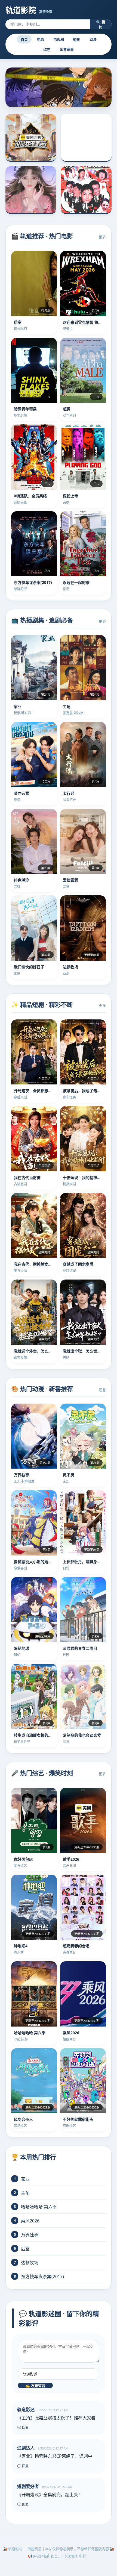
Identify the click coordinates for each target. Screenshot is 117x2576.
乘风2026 (30, 2221)
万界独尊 (30, 2235)
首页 (24, 39)
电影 (41, 39)
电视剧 (59, 39)
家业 (25, 2179)
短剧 (77, 39)
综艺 (47, 49)
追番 (102, 1390)
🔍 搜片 (101, 25)
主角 (25, 2193)
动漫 (93, 39)
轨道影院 (29, 10)
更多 (102, 237)
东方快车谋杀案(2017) (42, 2277)
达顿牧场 (30, 2263)
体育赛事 (67, 49)
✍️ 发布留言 (35, 2386)
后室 (25, 2249)
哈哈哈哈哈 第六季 (39, 2207)
